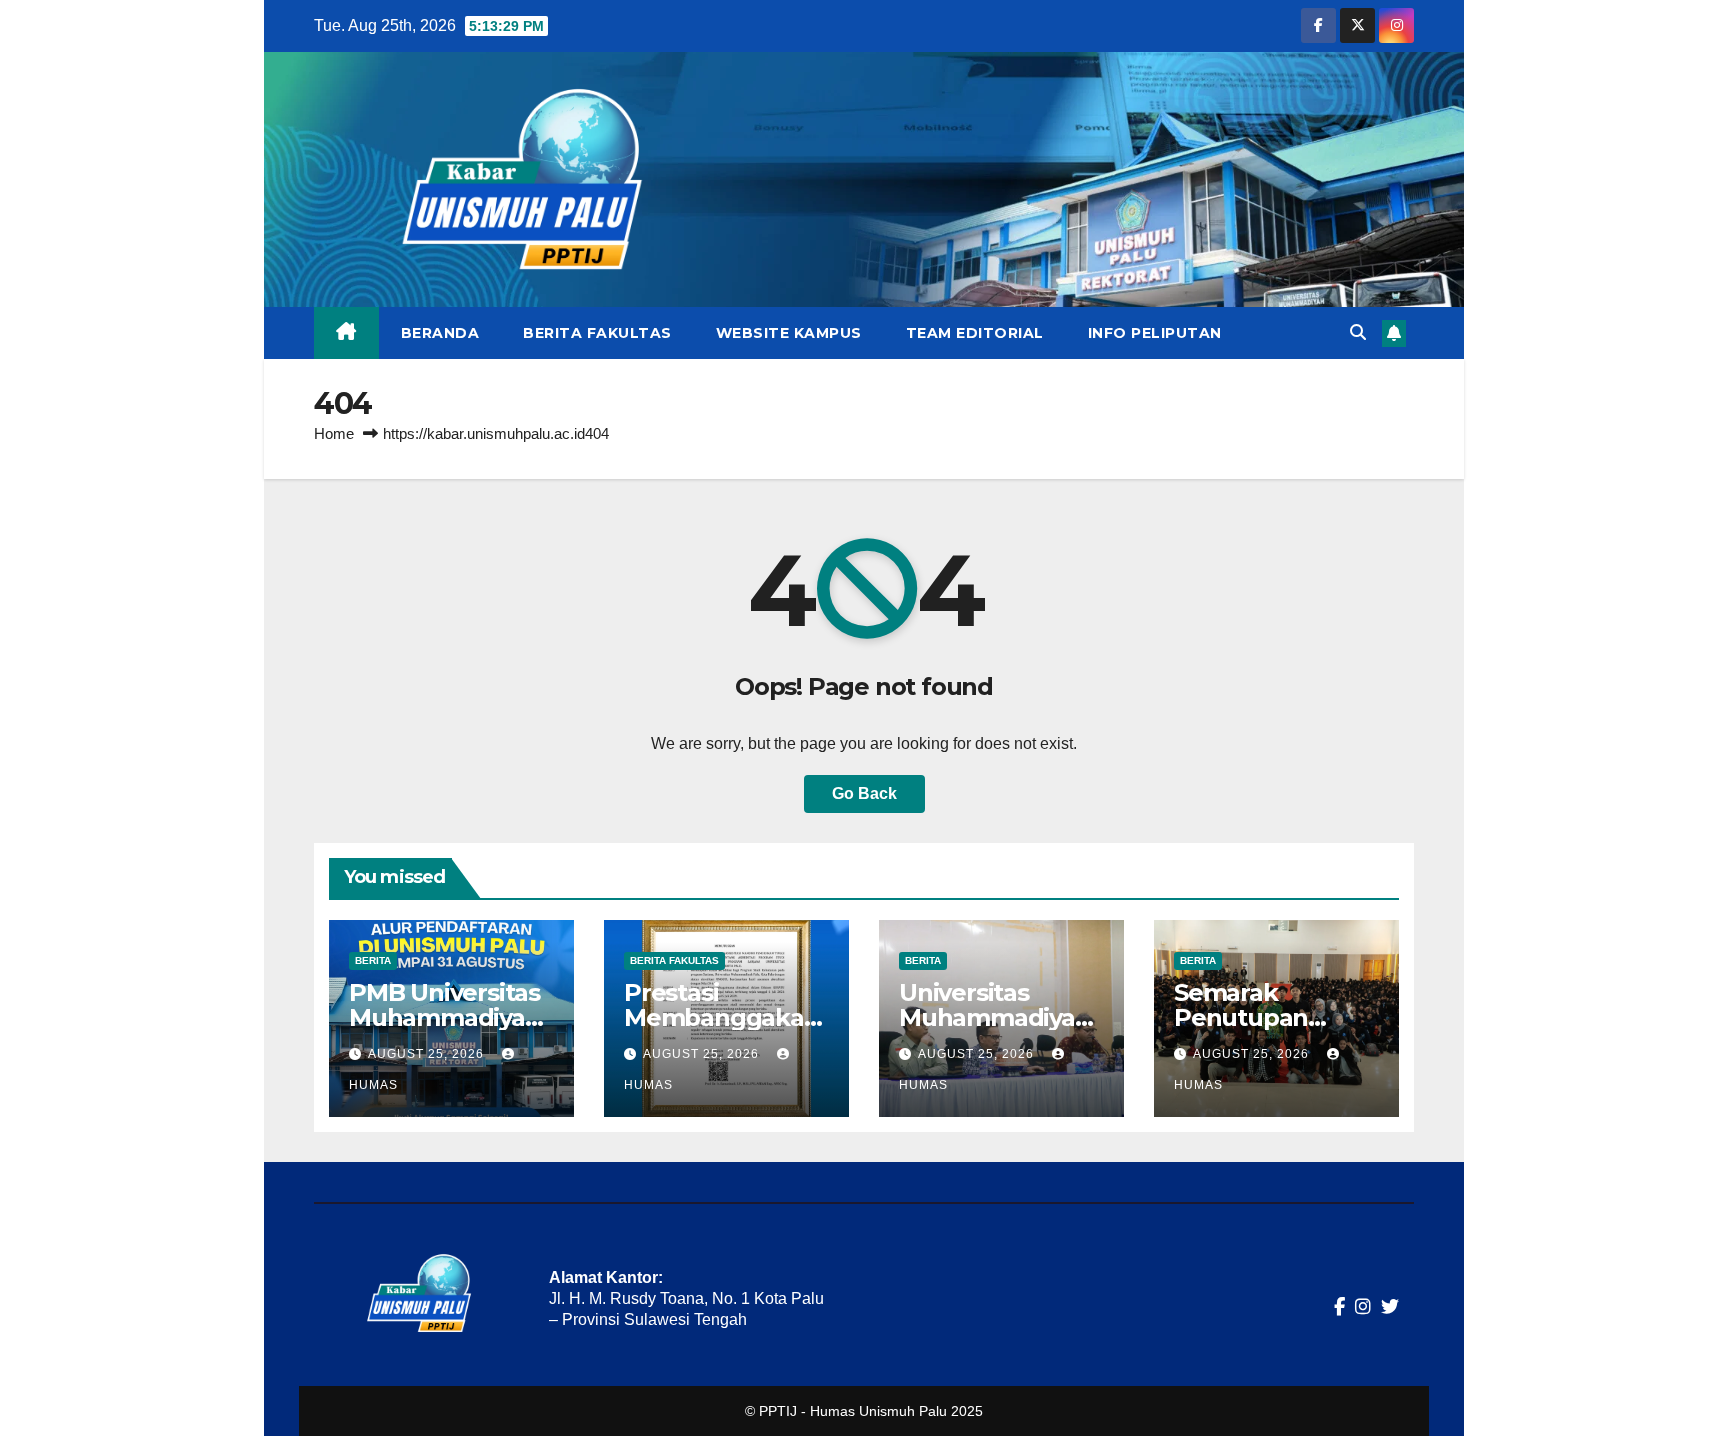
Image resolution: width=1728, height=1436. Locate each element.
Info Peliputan (1155, 333)
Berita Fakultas (597, 333)
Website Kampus (789, 333)
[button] (1358, 332)
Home (334, 433)
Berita (373, 960)
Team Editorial (975, 333)
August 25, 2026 (428, 1054)
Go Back (864, 793)
